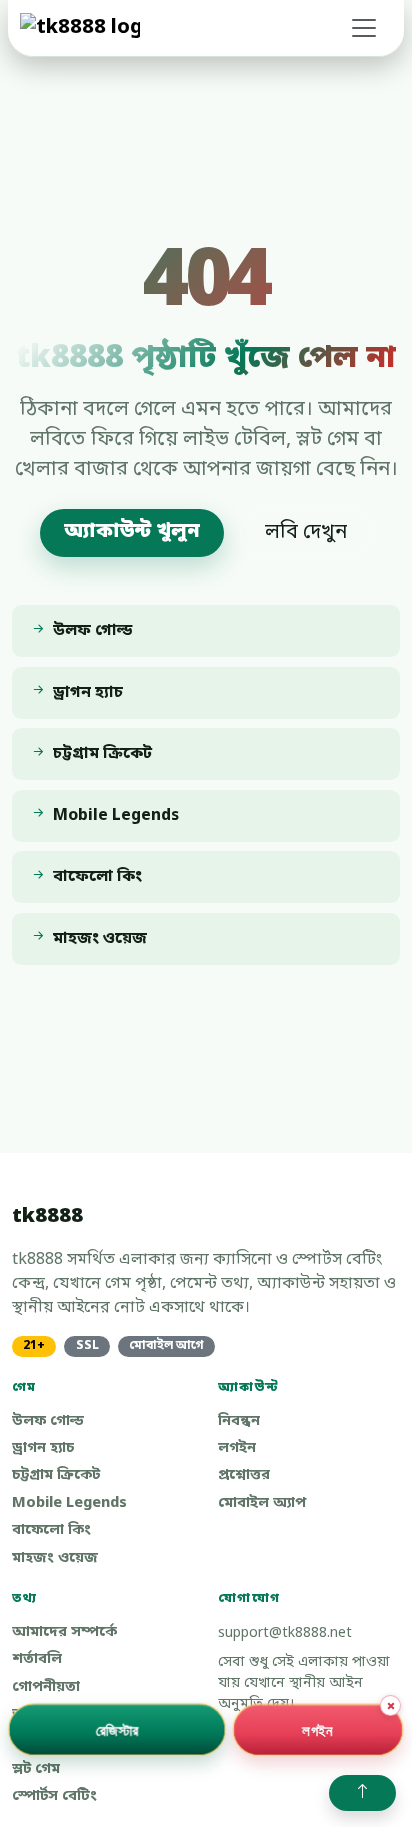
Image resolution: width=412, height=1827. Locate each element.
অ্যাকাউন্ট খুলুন (132, 532)
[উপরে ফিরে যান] (362, 1793)
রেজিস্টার (117, 1729)
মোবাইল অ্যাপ (262, 1503)
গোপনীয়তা (46, 1687)
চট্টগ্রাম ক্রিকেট (56, 1475)
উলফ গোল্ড (48, 1421)
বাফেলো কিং (51, 1530)
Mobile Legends (69, 1503)
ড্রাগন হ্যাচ (43, 1448)
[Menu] (364, 28)
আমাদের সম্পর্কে (64, 1632)
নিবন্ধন (239, 1421)
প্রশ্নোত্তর (244, 1475)
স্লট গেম (36, 1769)
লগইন (237, 1448)
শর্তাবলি (37, 1659)
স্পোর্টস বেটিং (54, 1796)
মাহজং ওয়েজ (55, 1558)
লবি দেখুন (306, 533)
